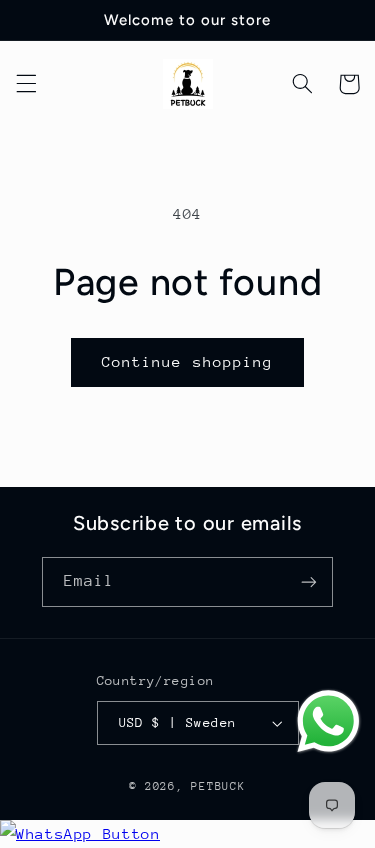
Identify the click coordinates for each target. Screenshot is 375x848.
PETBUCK (218, 786)
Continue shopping (187, 361)
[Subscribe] (309, 581)
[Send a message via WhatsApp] (328, 721)
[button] (26, 84)
